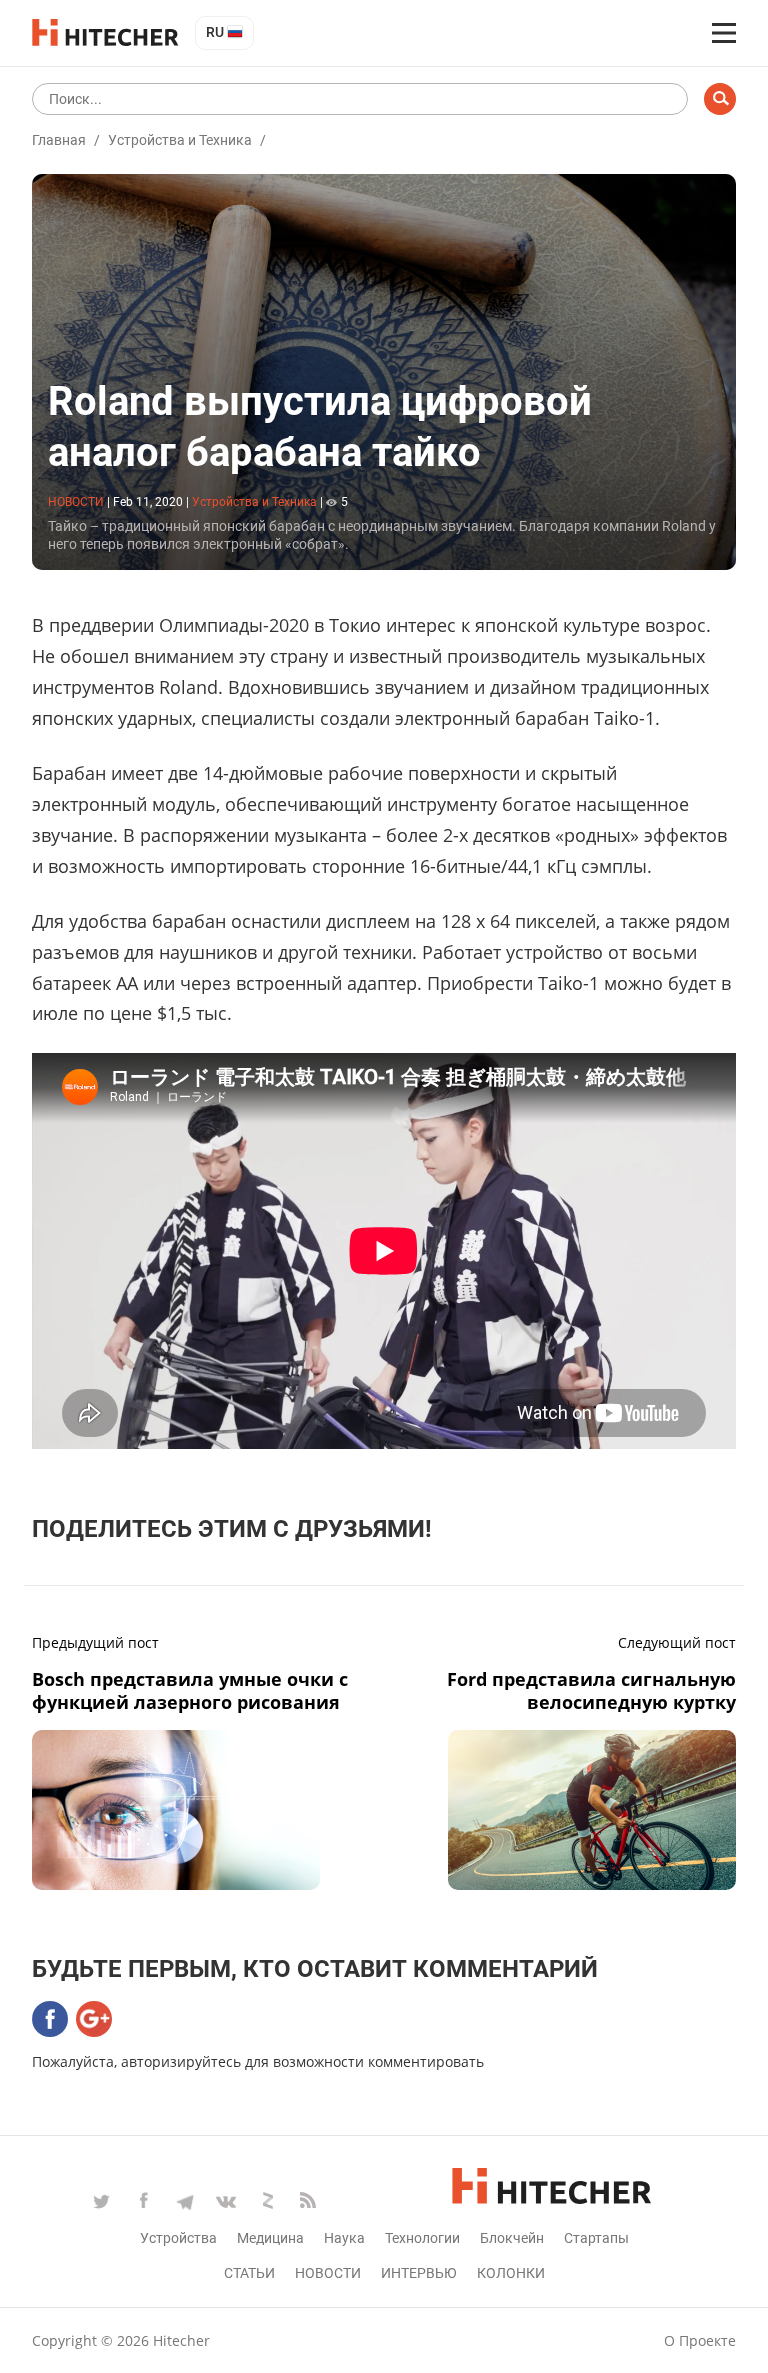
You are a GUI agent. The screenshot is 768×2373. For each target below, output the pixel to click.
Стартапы (596, 2238)
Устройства (178, 2238)
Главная (59, 140)
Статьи (249, 2273)
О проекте (700, 2340)
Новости (328, 2273)
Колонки (511, 2273)
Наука (344, 2238)
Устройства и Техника (180, 140)
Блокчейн (512, 2238)
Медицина (270, 2238)
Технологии (422, 2238)
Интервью (419, 2273)
